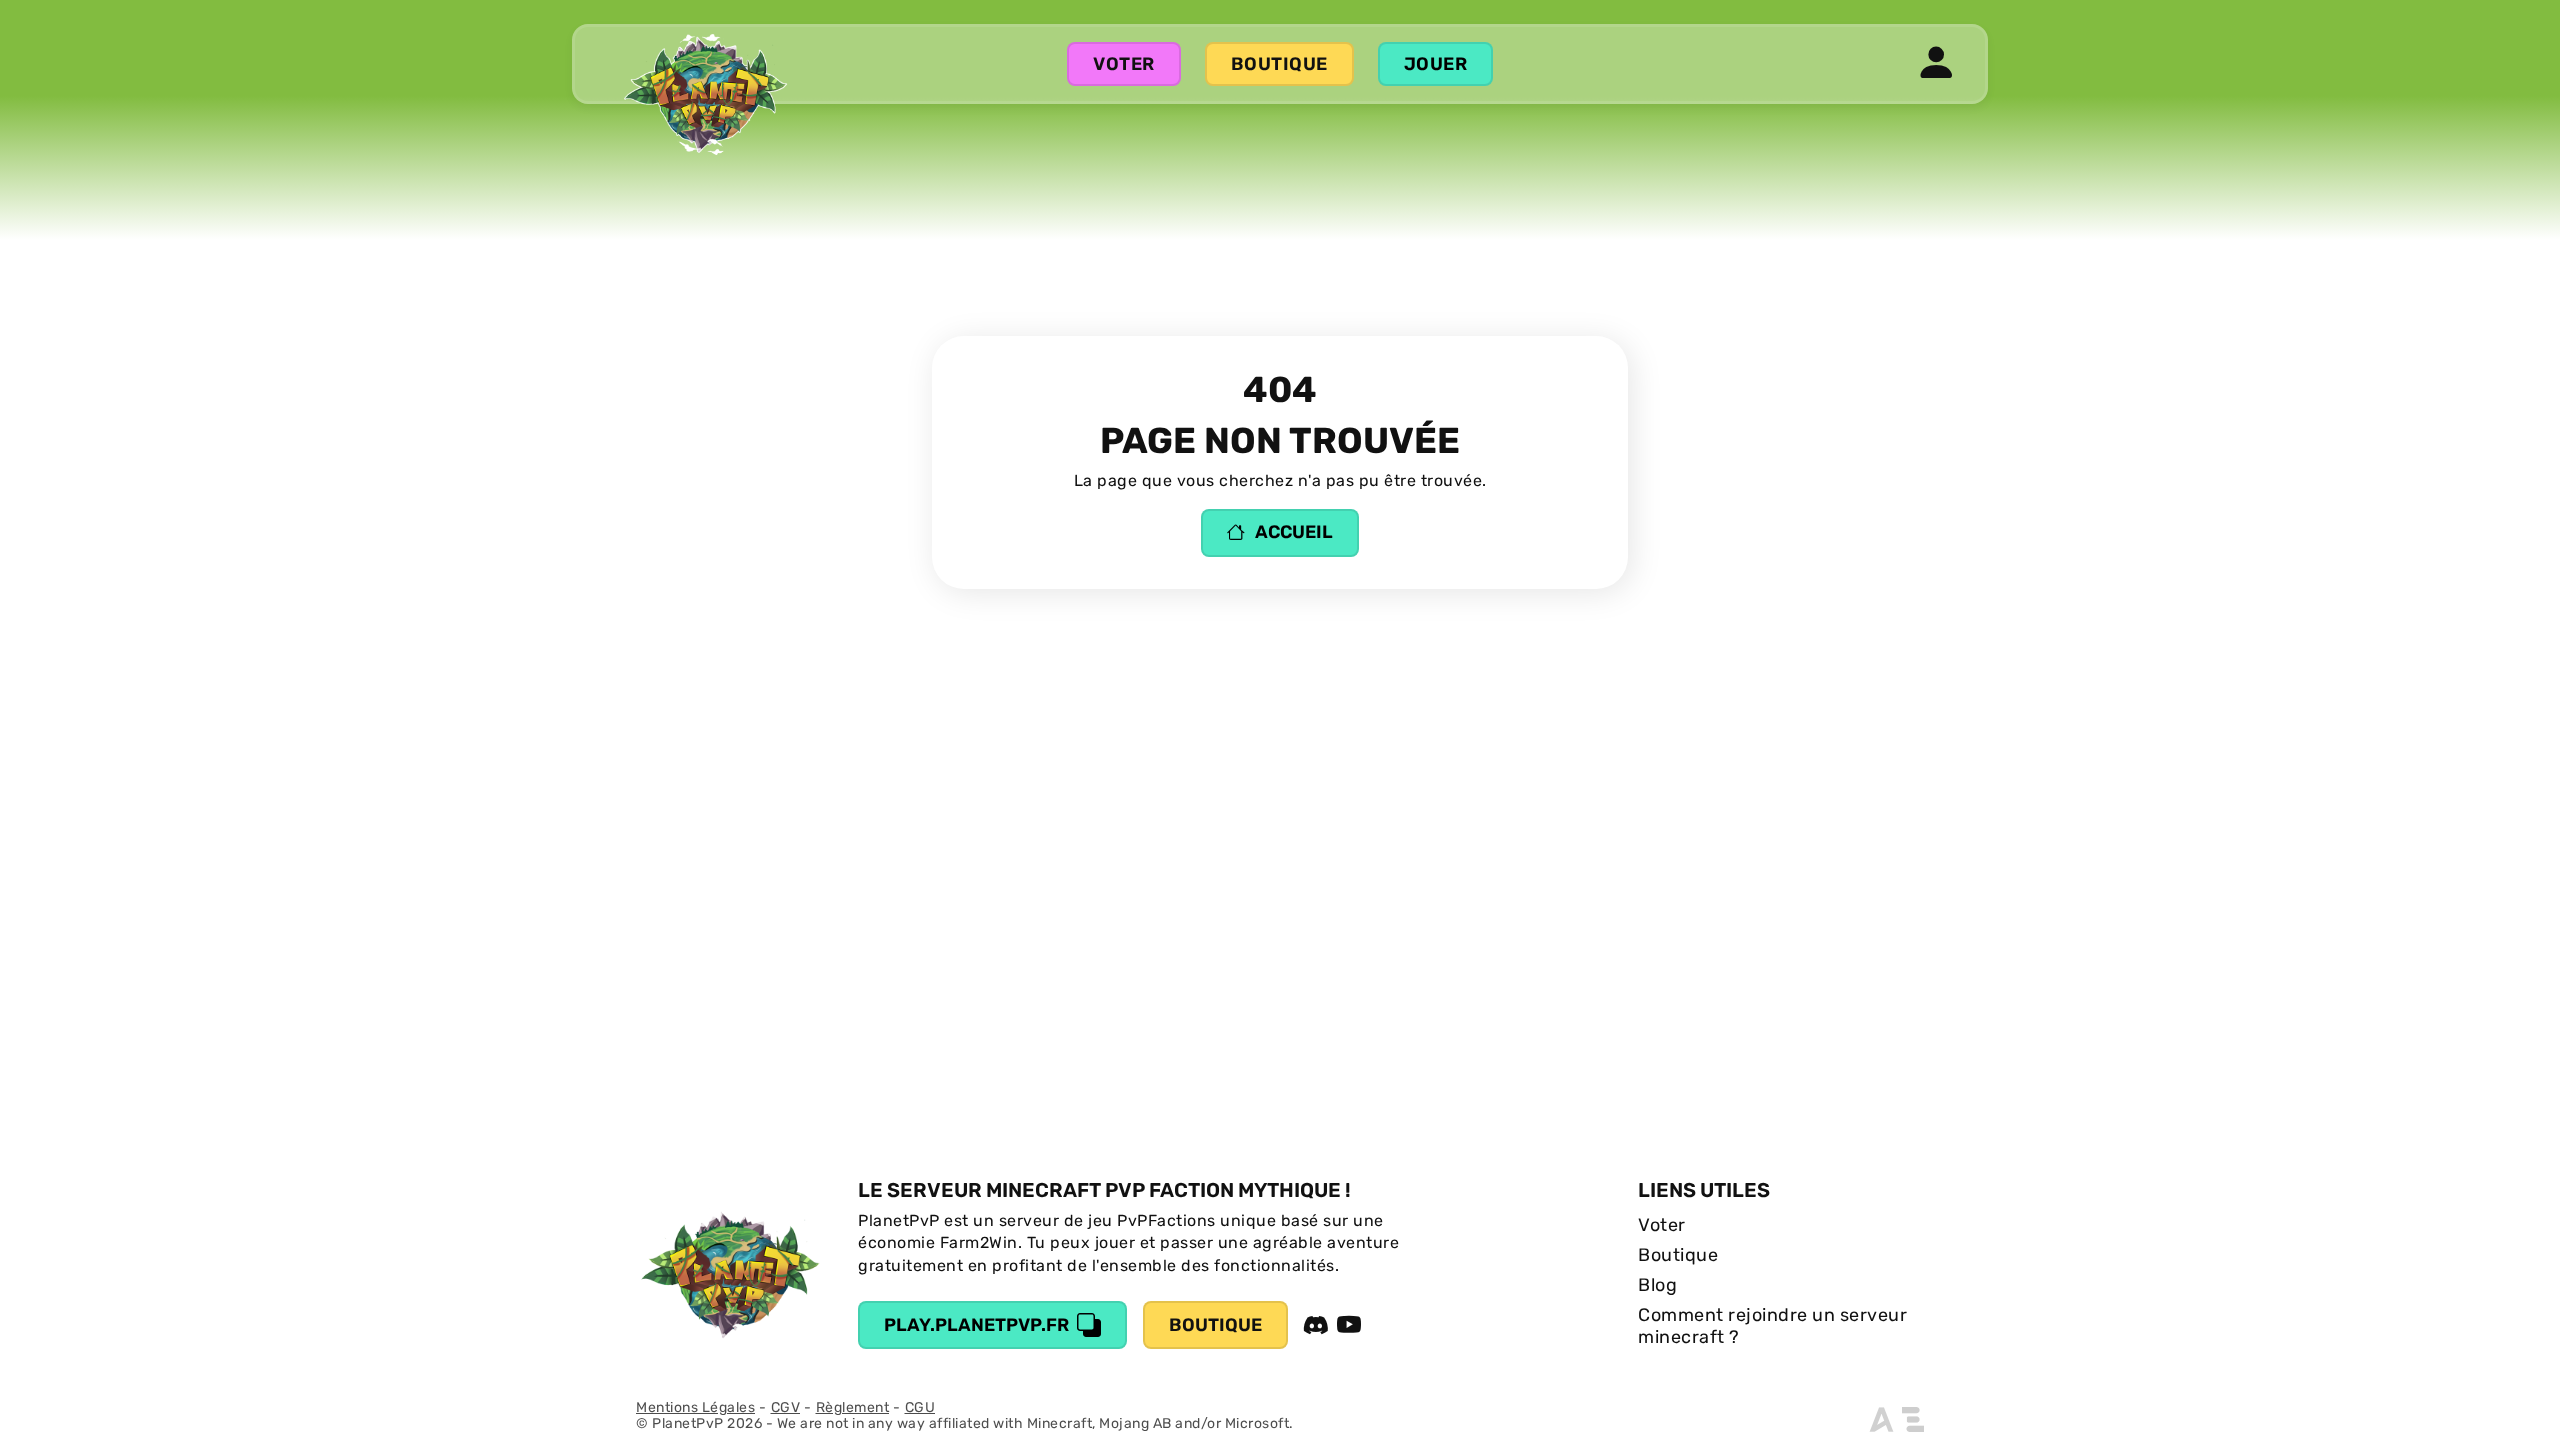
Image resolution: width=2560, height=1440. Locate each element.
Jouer (1436, 64)
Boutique (1279, 64)
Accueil (1294, 532)
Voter (1124, 64)
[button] (1936, 64)
